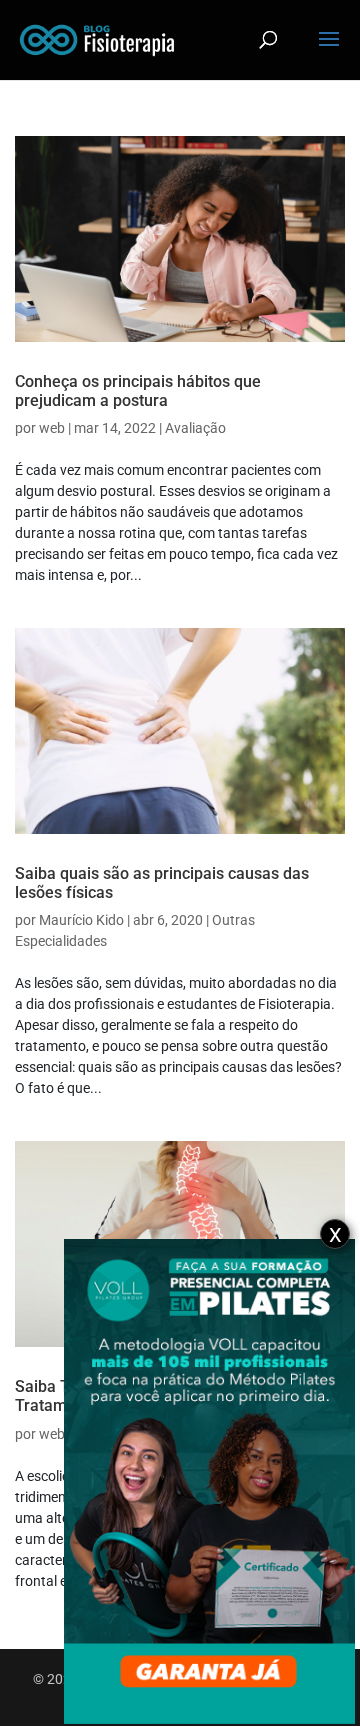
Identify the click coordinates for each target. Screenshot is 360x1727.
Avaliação (195, 428)
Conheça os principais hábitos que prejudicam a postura (138, 391)
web (52, 428)
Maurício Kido (81, 920)
